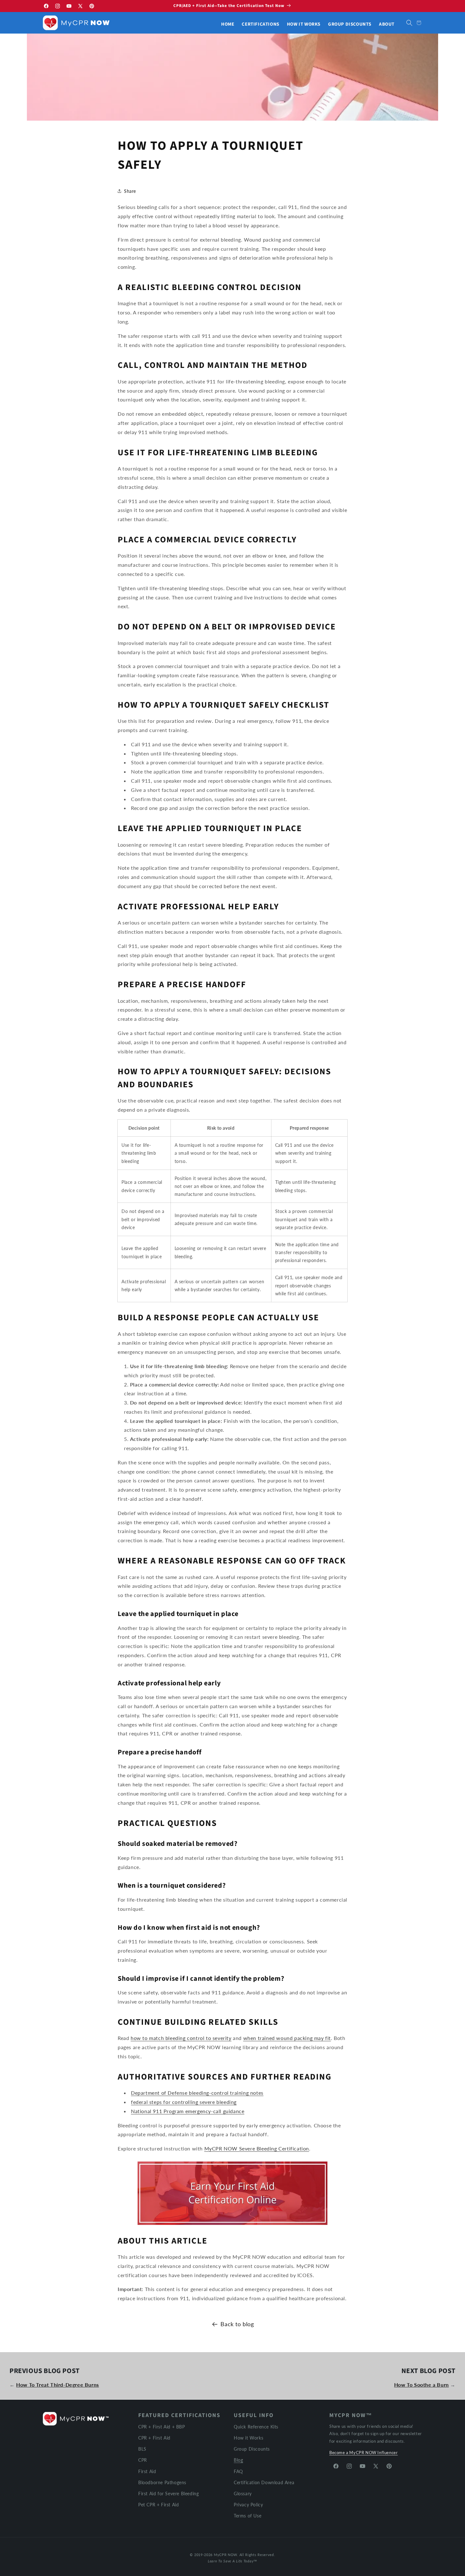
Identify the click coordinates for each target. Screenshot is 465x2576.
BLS (142, 2449)
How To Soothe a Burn (422, 2385)
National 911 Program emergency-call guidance (188, 2111)
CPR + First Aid (154, 2438)
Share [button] (130, 191)
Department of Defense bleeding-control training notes (197, 2093)
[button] (409, 23)
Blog (238, 2460)
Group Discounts (252, 2449)
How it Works (248, 2438)
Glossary (243, 2494)
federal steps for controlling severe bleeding (184, 2102)
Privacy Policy (248, 2505)
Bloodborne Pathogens (162, 2482)
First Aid (147, 2471)
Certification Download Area (264, 2482)
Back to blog (237, 2324)
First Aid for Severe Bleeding (168, 2494)
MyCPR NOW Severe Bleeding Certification (257, 2148)
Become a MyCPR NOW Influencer (363, 2453)
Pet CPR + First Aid (158, 2505)
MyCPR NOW (225, 2555)
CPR (143, 2460)
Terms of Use (248, 2516)
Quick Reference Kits (256, 2427)
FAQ (238, 2471)
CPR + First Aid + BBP (162, 2427)
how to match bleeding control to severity (181, 2038)
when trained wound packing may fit (287, 2038)
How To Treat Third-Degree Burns (58, 2385)
